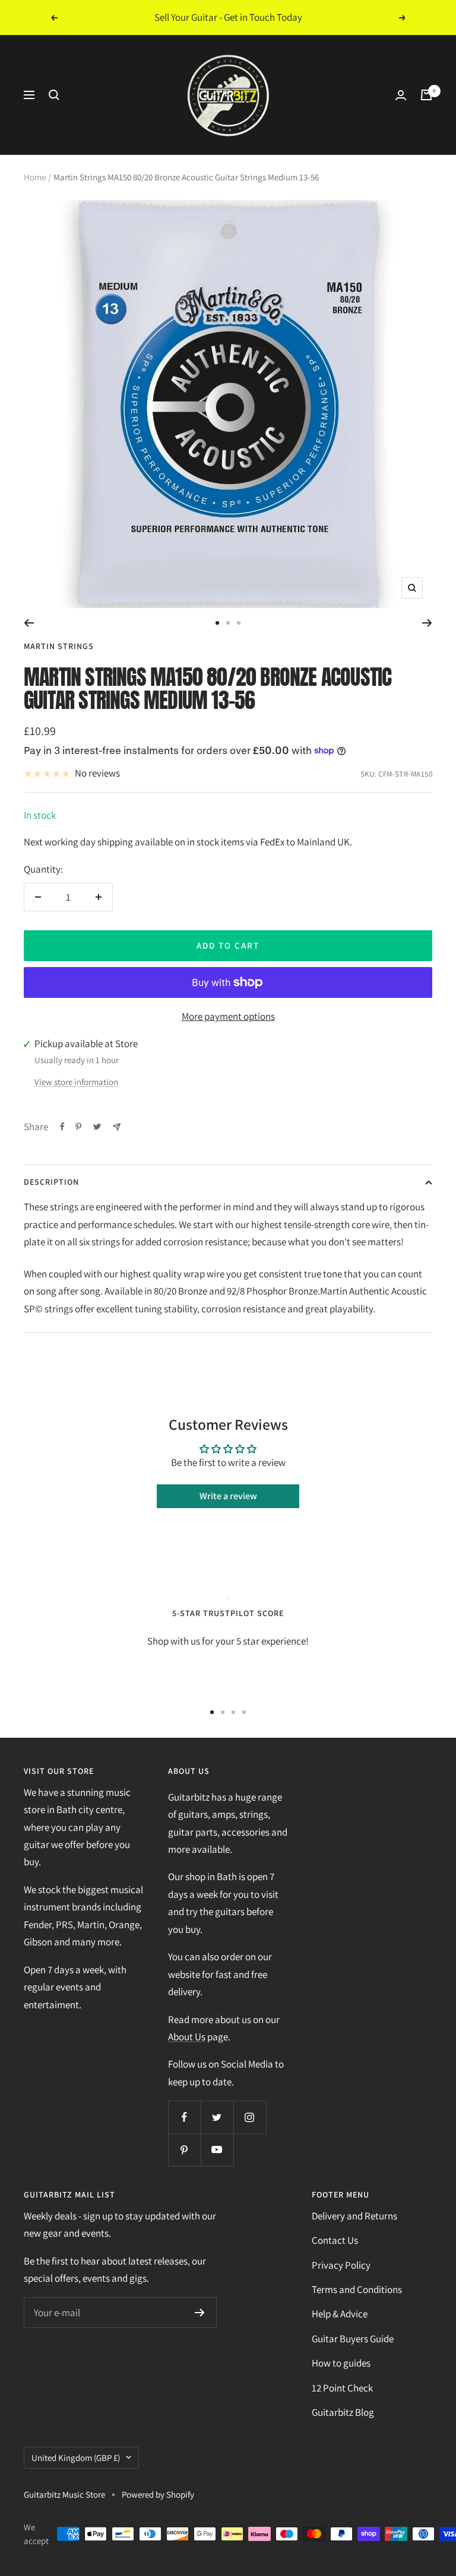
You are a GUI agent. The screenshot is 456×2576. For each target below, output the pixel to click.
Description (51, 1182)
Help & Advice (340, 2314)
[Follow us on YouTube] (217, 2150)
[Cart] (426, 95)
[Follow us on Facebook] (184, 2117)
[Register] (200, 2313)
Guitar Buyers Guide (353, 2339)
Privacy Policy (341, 2265)
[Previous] (29, 623)
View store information (76, 1082)
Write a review (228, 1496)
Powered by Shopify (158, 2494)
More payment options (228, 1016)
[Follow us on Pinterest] (184, 2150)
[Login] (401, 95)
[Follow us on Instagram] (250, 2117)
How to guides (341, 2363)
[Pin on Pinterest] (78, 1127)
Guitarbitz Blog (343, 2412)
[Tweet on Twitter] (97, 1127)
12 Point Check (342, 2388)
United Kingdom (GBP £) (76, 2458)
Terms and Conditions (357, 2289)
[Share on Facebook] (62, 1127)
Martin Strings (59, 646)
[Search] (54, 95)
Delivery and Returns (354, 2216)
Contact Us (335, 2240)
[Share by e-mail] (117, 1127)
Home (35, 177)
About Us (187, 2037)
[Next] (427, 623)
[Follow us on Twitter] (217, 2117)
